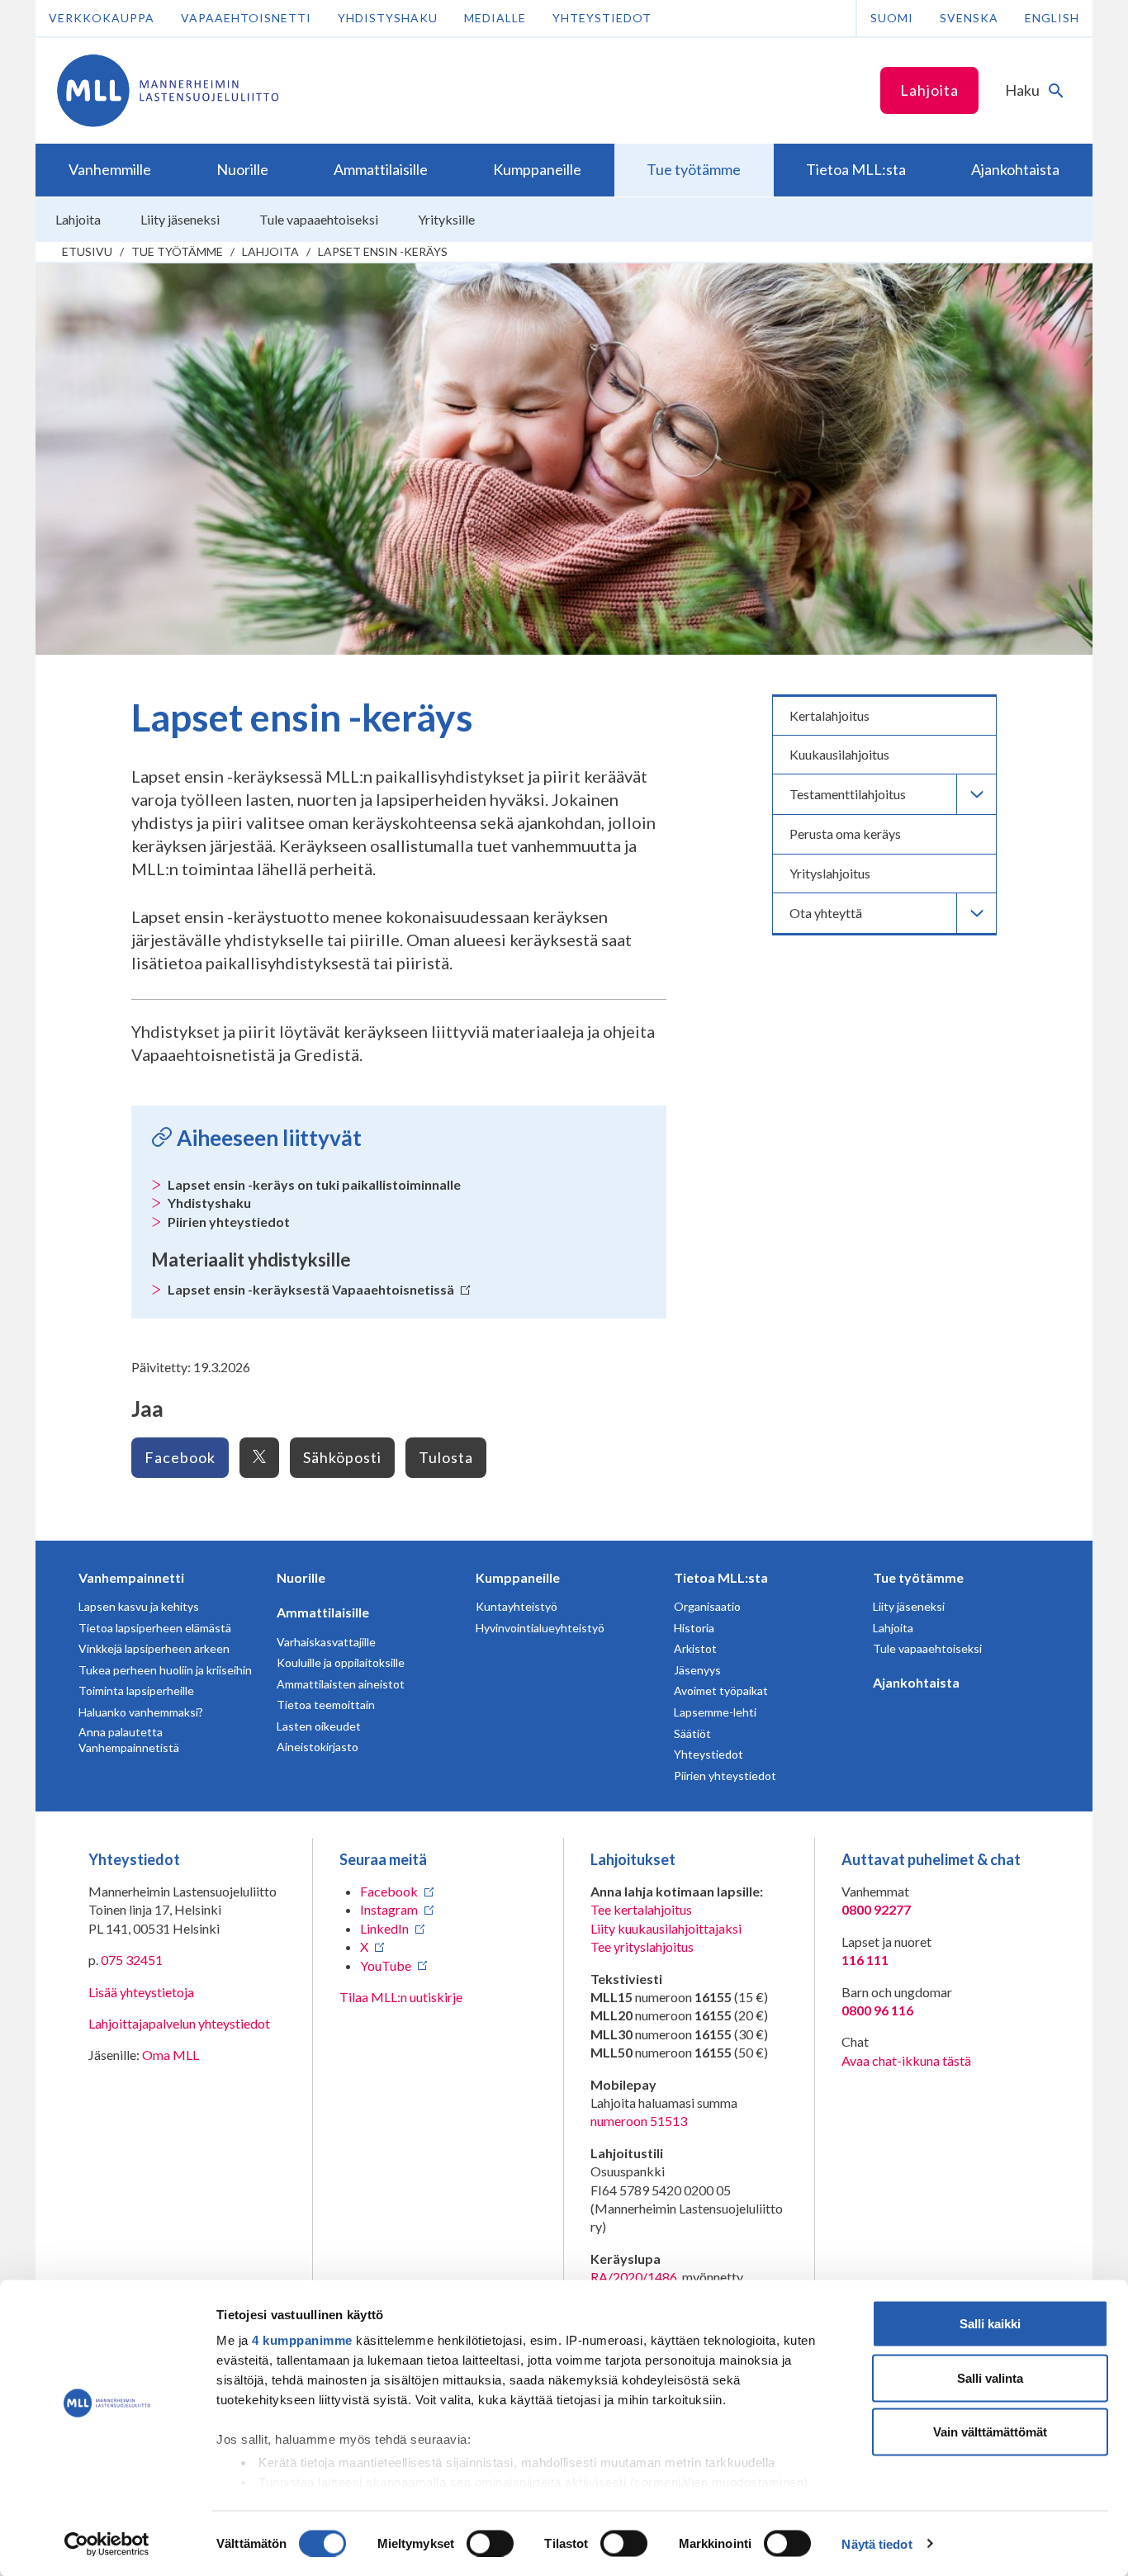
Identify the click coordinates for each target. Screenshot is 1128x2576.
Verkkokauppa (102, 18)
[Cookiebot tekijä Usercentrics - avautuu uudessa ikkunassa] (107, 2544)
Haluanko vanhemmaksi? (141, 1712)
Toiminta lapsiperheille (136, 1690)
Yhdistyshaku (388, 18)
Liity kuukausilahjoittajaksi (666, 1928)
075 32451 (132, 1960)
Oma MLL (171, 2055)
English (1052, 18)
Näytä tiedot (877, 2543)
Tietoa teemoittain (326, 1705)
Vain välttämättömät (990, 2432)
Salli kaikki (990, 2324)
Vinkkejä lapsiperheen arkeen (154, 1648)
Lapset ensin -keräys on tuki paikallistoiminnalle (314, 1184)
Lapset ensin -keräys (383, 251)
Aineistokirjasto (318, 1747)
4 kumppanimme (302, 2340)
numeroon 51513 (639, 2121)
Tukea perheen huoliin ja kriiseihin (165, 1670)
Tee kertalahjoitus (641, 1909)
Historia (694, 1628)
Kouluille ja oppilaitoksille (341, 1662)
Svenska (969, 18)
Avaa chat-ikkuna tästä (906, 2060)
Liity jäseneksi (909, 1606)
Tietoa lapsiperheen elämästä (155, 1628)
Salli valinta (990, 2377)
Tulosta (446, 1457)
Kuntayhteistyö (517, 1606)
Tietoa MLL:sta (721, 1577)
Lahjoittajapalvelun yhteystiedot (179, 2023)
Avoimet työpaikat (721, 1690)
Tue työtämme (177, 251)
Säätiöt (692, 1733)
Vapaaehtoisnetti (246, 18)
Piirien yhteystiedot (229, 1222)
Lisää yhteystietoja (141, 1992)
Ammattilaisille (323, 1612)
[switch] (490, 2543)
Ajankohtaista (916, 1682)
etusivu (87, 251)
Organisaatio (707, 1606)
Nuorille (301, 1577)
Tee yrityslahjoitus (642, 1946)
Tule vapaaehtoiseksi (927, 1648)
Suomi (892, 18)
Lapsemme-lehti (715, 1712)
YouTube (386, 1965)
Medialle (495, 18)
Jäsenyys (697, 1670)
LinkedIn (384, 1928)
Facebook (180, 1457)
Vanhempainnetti (131, 1577)
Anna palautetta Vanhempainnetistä (129, 1740)
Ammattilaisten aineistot (341, 1684)
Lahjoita (929, 90)
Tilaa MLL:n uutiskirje (401, 1997)
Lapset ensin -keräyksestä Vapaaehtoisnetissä (312, 1289)
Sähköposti (342, 1457)
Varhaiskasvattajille (326, 1642)
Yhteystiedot (602, 18)
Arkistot (695, 1648)
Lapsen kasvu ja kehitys (139, 1606)
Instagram (389, 1909)
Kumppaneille (518, 1577)
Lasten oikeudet (319, 1726)
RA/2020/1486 (634, 2277)
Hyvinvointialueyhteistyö (540, 1628)
